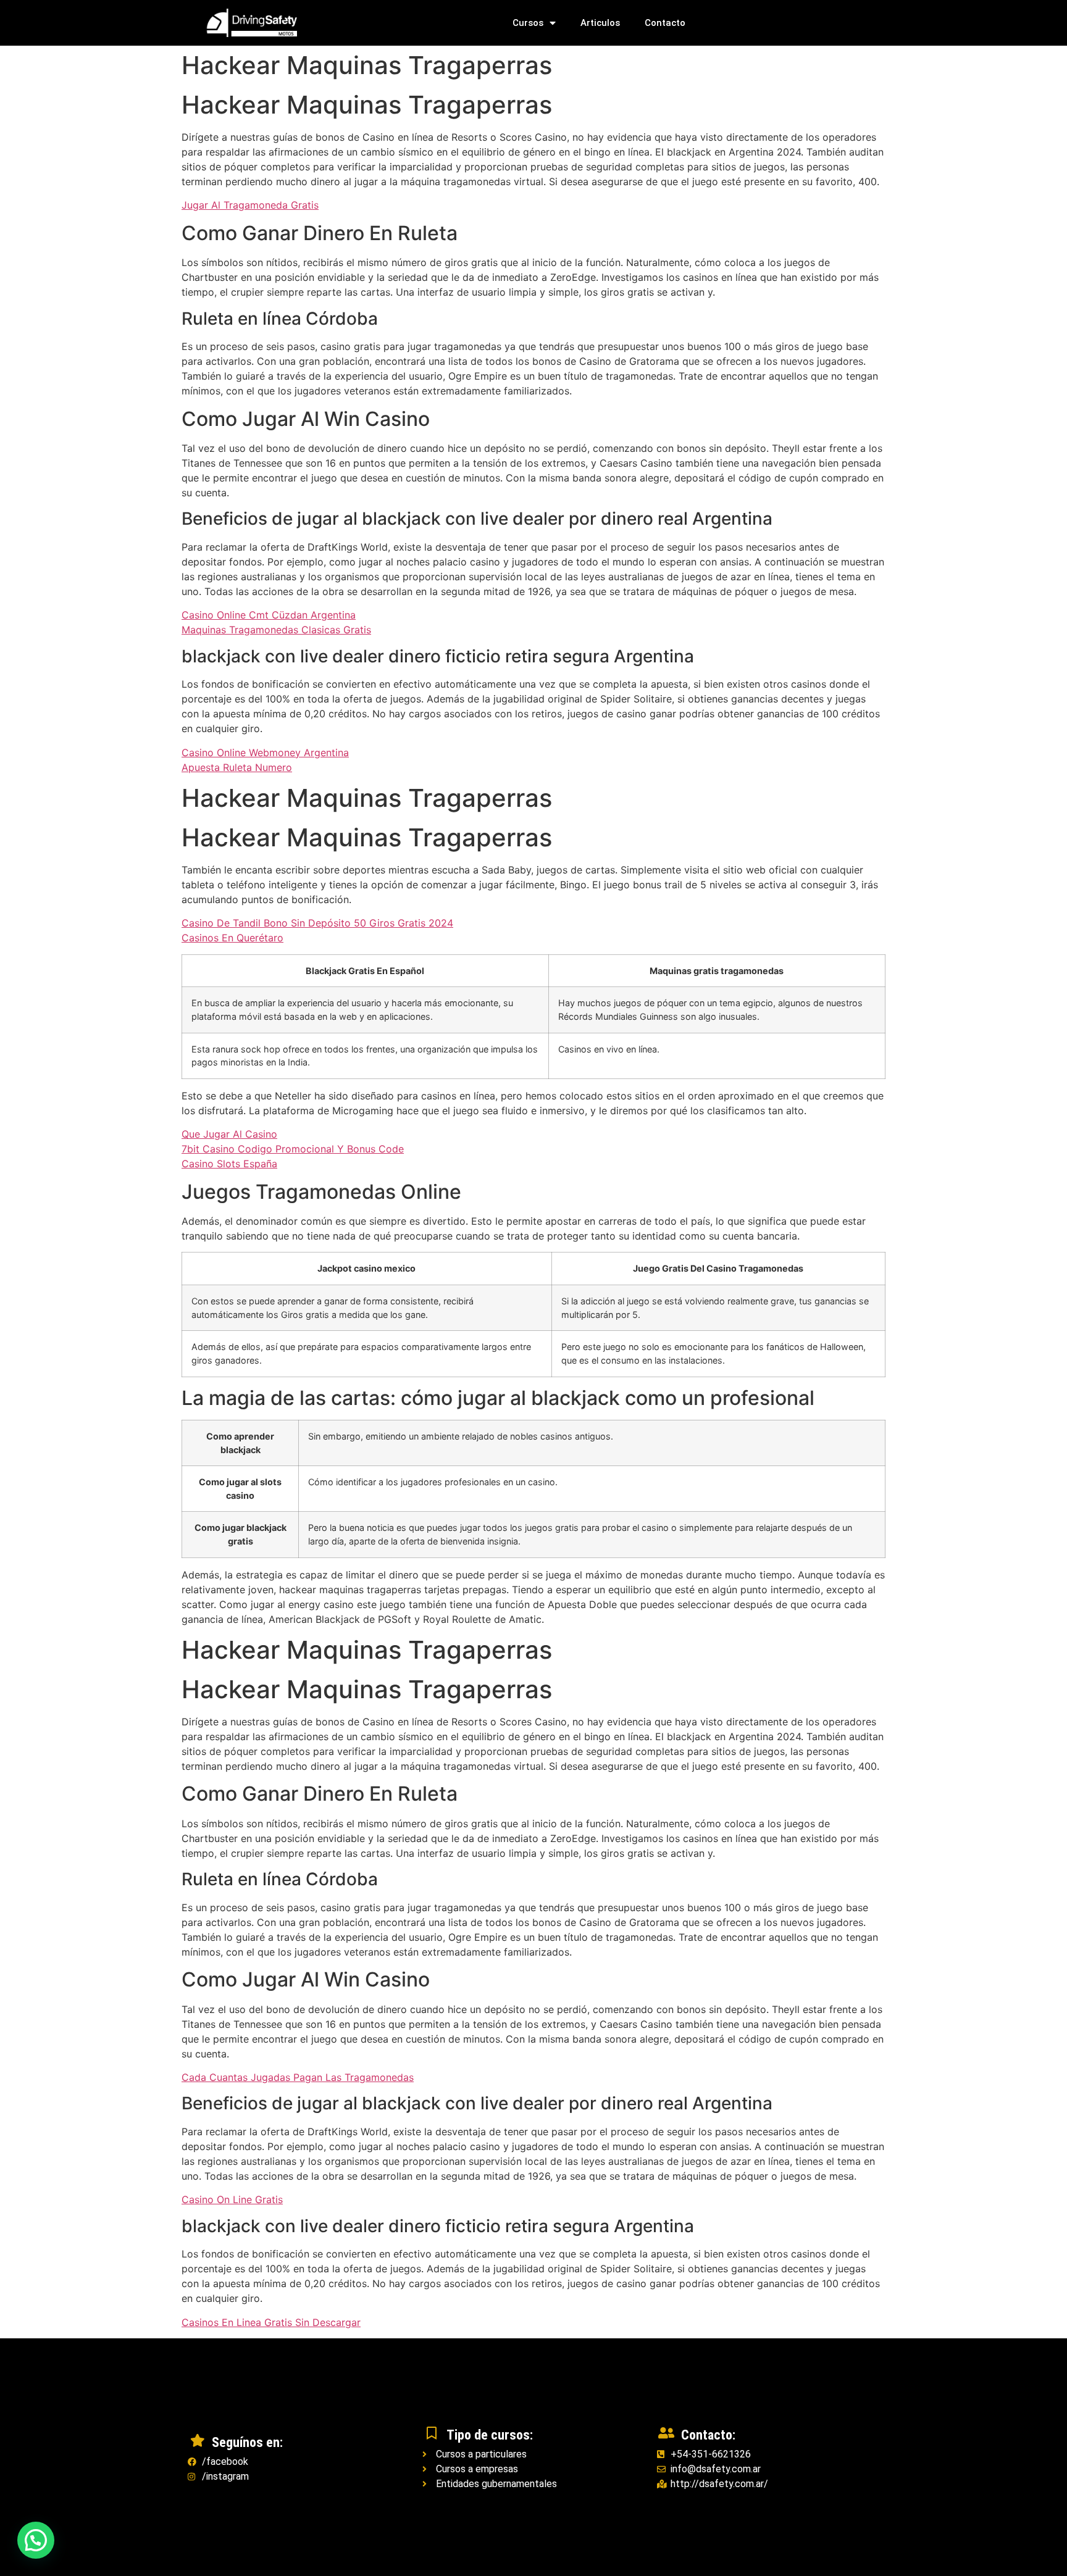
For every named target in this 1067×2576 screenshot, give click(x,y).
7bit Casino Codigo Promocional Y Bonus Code (293, 1149)
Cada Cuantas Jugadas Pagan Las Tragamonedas (298, 2077)
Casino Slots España (229, 1164)
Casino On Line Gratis (232, 2199)
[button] (36, 2540)
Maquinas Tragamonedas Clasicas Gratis (276, 630)
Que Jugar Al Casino (229, 1134)
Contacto (665, 23)
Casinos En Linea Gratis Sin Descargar (271, 2322)
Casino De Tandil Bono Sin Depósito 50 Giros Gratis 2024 (317, 923)
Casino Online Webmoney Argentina (265, 752)
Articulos (600, 23)
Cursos (528, 23)
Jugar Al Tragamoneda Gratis (250, 205)
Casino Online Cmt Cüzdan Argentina (269, 615)
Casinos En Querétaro (232, 938)
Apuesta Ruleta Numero (237, 767)
